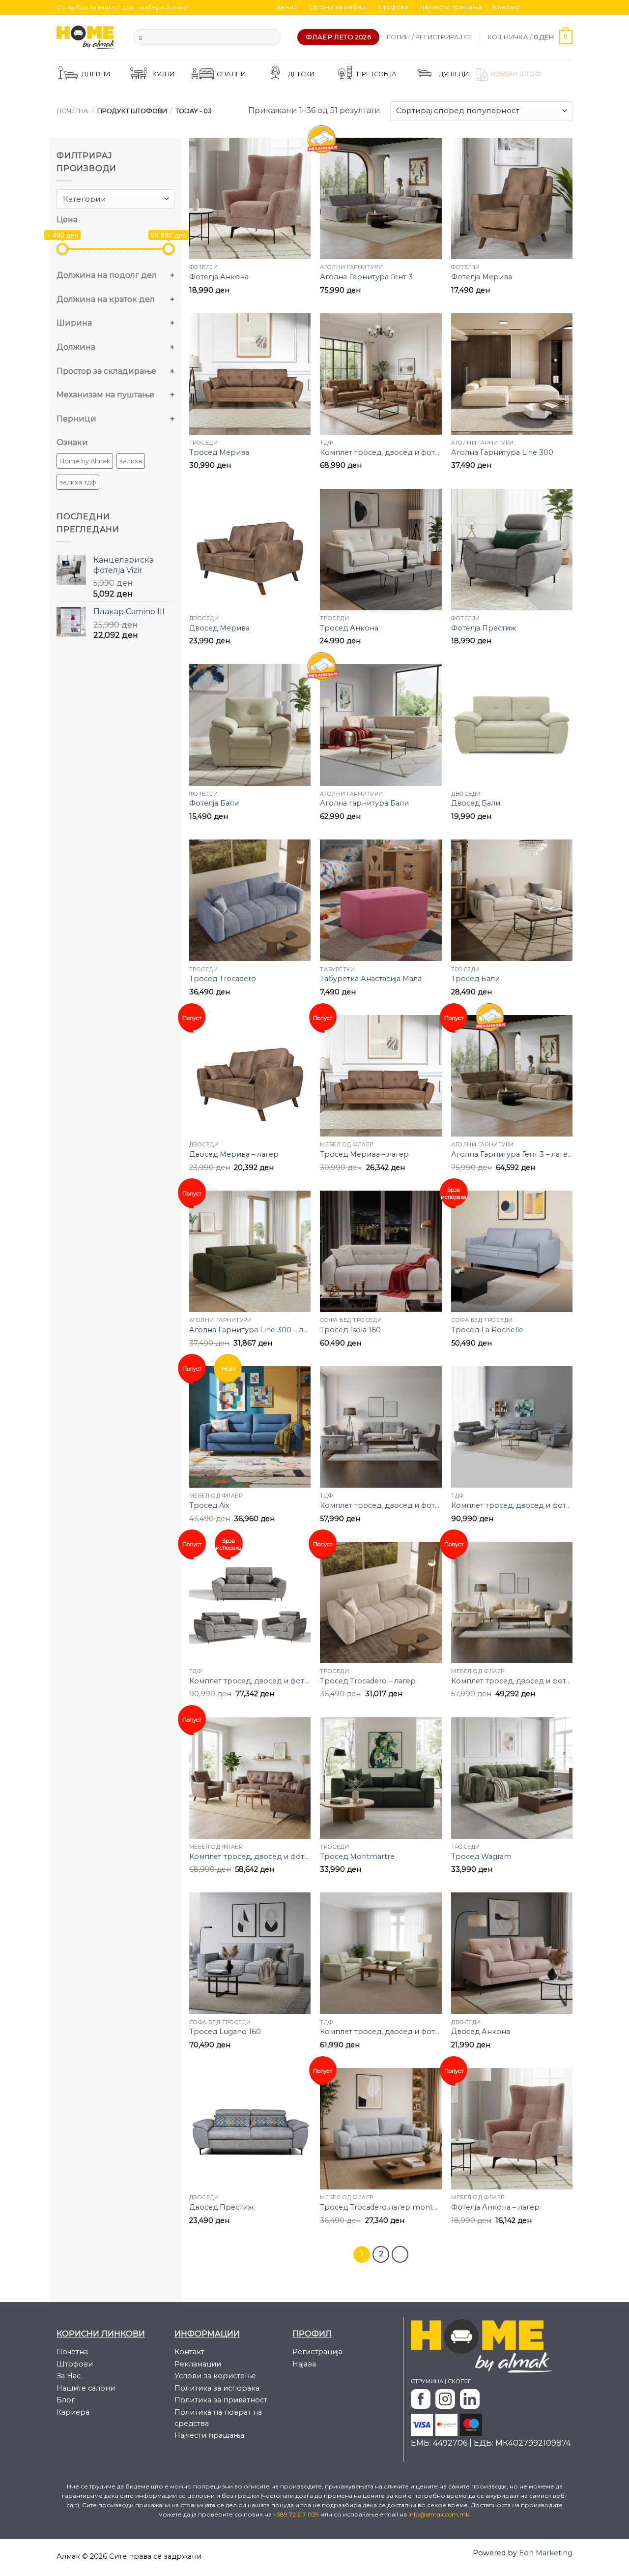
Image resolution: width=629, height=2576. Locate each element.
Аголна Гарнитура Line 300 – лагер (250, 1330)
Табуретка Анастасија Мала (371, 979)
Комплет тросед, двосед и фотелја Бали (381, 2032)
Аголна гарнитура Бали (364, 803)
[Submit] (271, 37)
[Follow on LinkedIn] (568, 7)
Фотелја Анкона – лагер (495, 2207)
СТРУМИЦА (427, 2381)
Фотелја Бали (214, 803)
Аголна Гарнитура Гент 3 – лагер (512, 1154)
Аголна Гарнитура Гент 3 (366, 277)
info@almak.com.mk (439, 2514)
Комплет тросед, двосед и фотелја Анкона (381, 1505)
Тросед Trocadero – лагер (368, 1681)
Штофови (392, 7)
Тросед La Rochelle (487, 1330)
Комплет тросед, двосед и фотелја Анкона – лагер (512, 1681)
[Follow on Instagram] (540, 7)
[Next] (400, 2254)
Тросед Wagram (481, 1857)
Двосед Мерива (219, 628)
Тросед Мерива (219, 452)
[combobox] (115, 199)
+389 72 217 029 (297, 2514)
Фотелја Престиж (484, 628)
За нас (287, 7)
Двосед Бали (476, 803)
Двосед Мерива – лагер (234, 1154)
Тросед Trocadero (223, 979)
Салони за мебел (337, 7)
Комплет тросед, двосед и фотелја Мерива (381, 452)
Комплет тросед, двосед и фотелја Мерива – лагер (250, 1857)
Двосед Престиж (221, 2207)
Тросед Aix (209, 1505)
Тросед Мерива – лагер (364, 1154)
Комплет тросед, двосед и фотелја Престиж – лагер (250, 1681)
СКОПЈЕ (459, 2381)
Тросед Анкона (349, 628)
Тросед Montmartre (357, 1857)
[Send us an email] (558, 7)
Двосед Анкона (481, 2032)
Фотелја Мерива (482, 277)
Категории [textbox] (85, 199)
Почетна (72, 111)
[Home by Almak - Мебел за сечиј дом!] (87, 37)
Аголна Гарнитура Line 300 (502, 452)
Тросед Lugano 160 (225, 2032)
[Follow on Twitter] (549, 7)
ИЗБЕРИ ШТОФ (516, 74)
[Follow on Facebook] (530, 7)
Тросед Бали (475, 979)
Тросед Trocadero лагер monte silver (381, 2207)
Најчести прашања (451, 7)
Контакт (506, 7)
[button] (429, 37)
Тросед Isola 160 (350, 1330)
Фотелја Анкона (219, 277)
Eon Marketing (546, 2553)
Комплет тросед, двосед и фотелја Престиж (512, 1505)
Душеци (454, 74)
